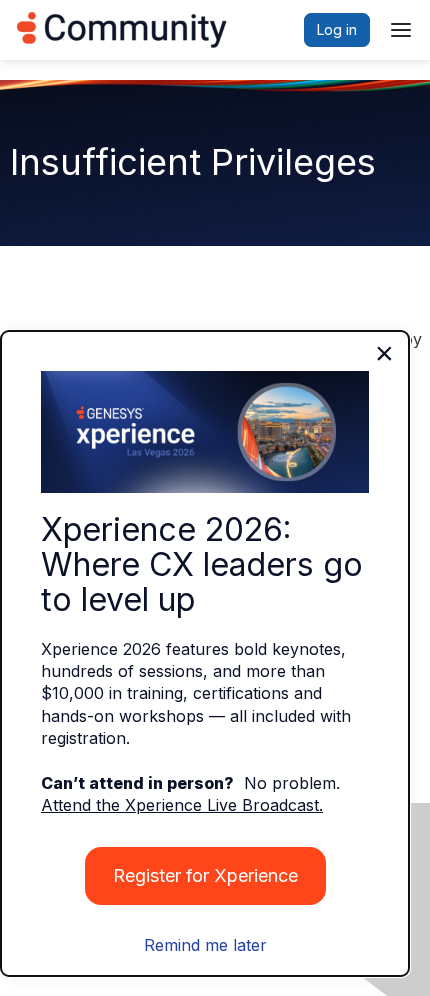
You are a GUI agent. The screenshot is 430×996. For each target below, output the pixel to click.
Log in (337, 29)
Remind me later (205, 945)
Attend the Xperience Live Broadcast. (182, 805)
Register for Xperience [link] (205, 875)
